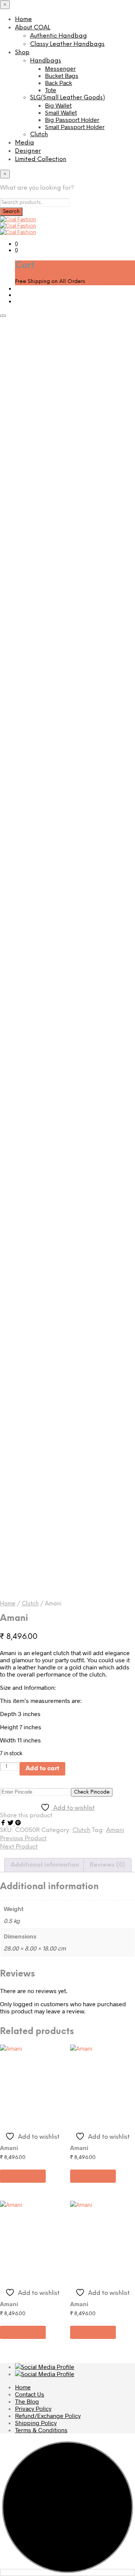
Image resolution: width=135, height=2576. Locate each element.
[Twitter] (11, 1823)
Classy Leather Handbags (67, 44)
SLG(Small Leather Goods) (67, 98)
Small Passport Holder (75, 127)
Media (25, 143)
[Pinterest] (18, 1823)
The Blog (27, 2401)
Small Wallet (61, 112)
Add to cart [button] (23, 2176)
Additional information (45, 1865)
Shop (22, 52)
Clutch (39, 135)
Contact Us (30, 2394)
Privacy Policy (33, 2408)
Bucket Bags (62, 75)
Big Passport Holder (72, 119)
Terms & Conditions (41, 2430)
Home (23, 19)
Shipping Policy (36, 2423)
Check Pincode (92, 1792)
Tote (51, 90)
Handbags (46, 61)
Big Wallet (58, 105)
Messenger (60, 68)
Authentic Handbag (58, 36)
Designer (28, 151)
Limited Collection (41, 159)
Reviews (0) (107, 1865)
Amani (115, 1830)
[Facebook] (4, 1823)
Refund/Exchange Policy (48, 2415)
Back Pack (58, 83)
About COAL (33, 28)
